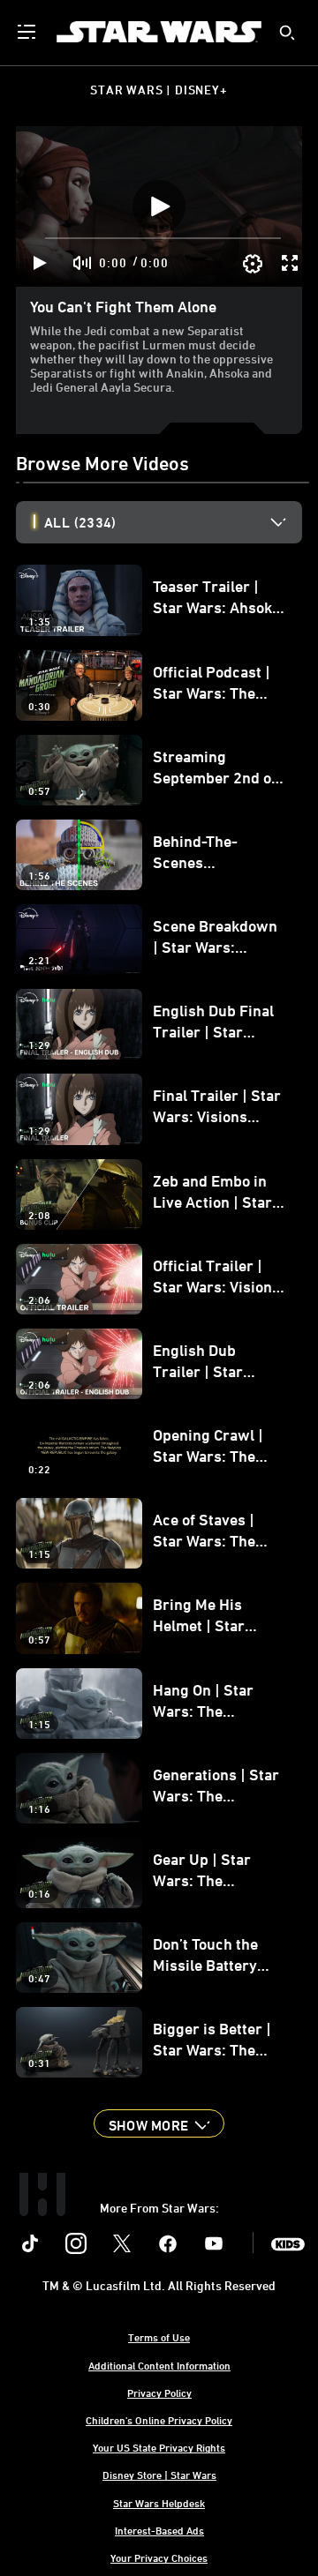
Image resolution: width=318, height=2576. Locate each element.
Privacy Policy (159, 2393)
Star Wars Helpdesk (159, 2503)
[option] (173, 522)
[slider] (163, 238)
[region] (159, 206)
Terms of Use (159, 2337)
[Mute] (83, 263)
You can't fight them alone (123, 306)
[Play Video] (159, 206)
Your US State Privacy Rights (159, 2447)
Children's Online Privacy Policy (159, 2420)
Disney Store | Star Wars (159, 2475)
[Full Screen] (291, 263)
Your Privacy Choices (159, 2557)
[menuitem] (28, 32)
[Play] (40, 263)
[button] (159, 2123)
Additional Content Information (159, 2365)
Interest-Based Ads (159, 2530)
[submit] (287, 33)
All (80, 522)
